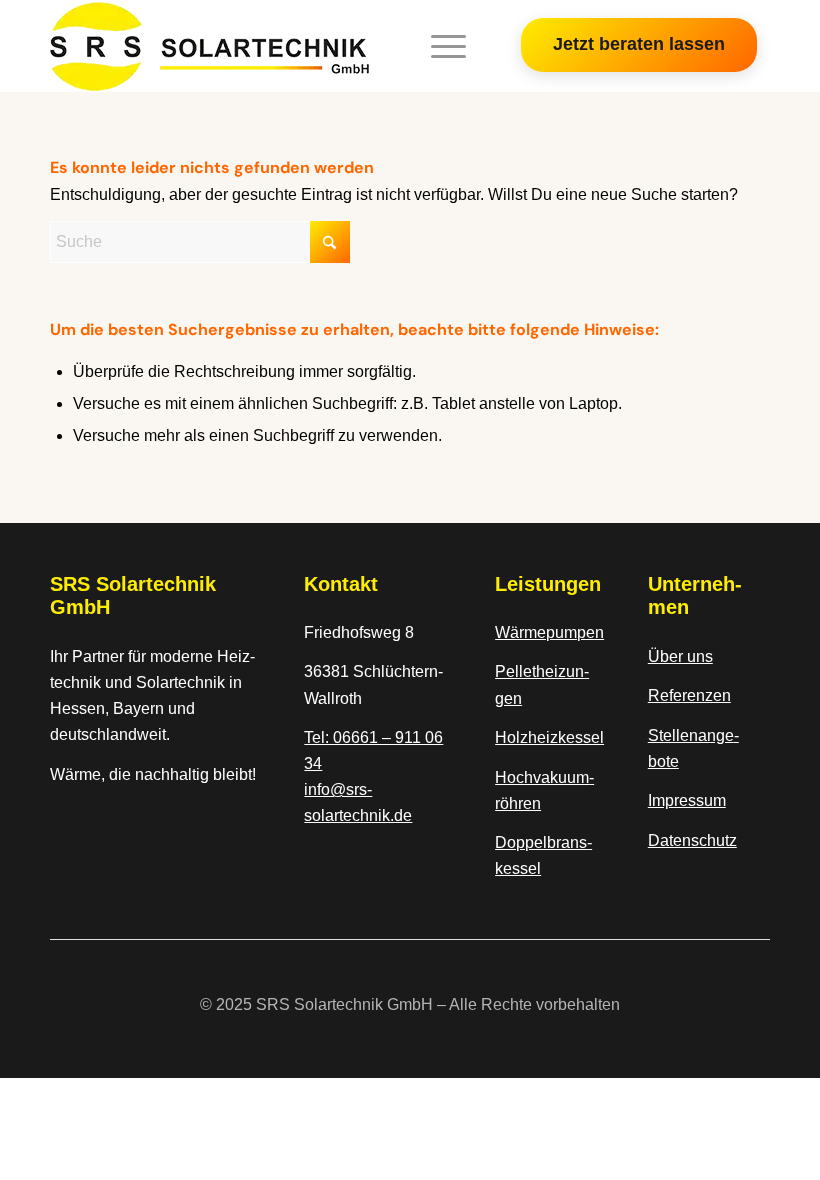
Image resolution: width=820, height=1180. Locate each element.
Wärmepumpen (549, 632)
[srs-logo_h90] (209, 46)
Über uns (680, 656)
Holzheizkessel (549, 737)
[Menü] (438, 46)
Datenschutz (692, 840)
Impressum (687, 800)
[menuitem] (438, 46)
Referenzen (689, 695)
